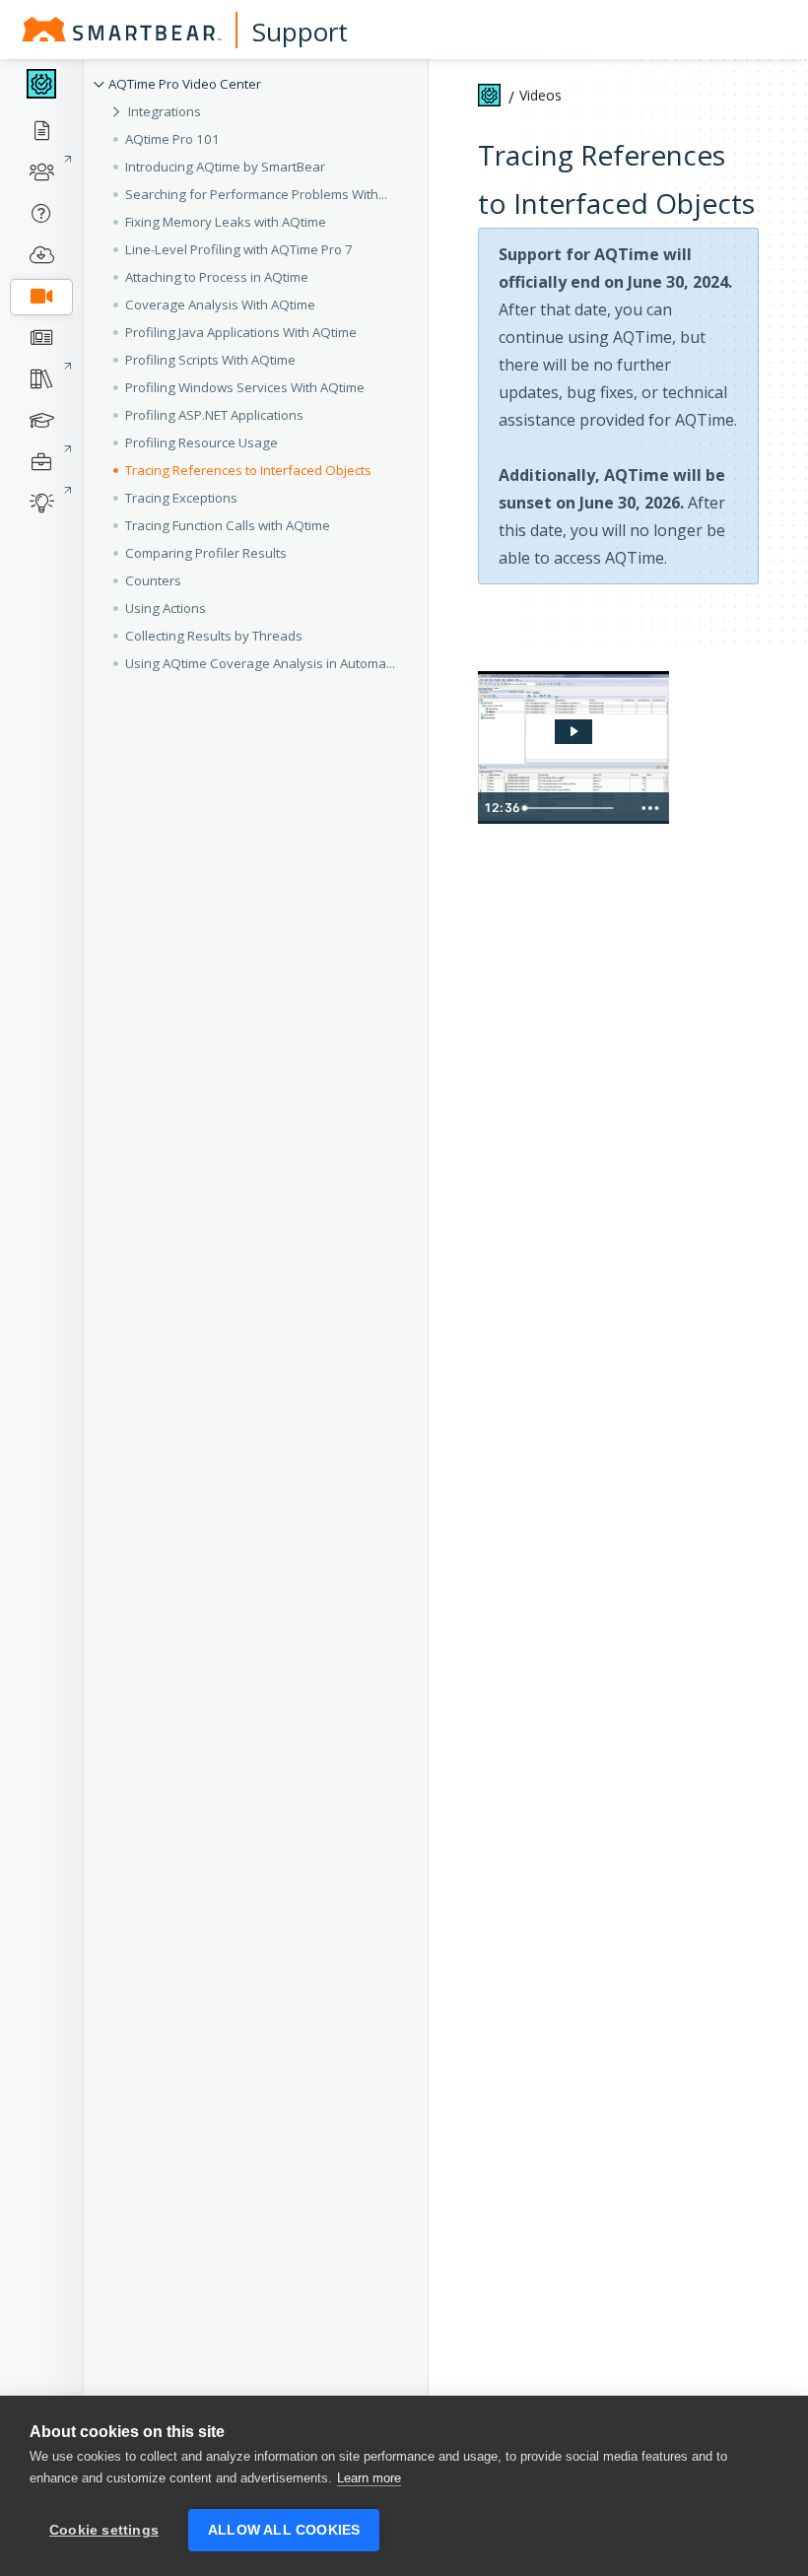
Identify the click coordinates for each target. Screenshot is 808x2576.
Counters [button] (153, 580)
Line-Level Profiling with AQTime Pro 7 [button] (239, 249)
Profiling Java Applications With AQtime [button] (241, 332)
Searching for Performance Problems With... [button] (256, 194)
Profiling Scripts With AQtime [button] (210, 360)
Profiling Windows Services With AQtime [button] (245, 387)
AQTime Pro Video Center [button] (185, 84)
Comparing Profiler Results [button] (206, 553)
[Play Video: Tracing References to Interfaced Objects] (573, 731)
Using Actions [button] (166, 608)
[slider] (573, 808)
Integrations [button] (165, 111)
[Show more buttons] (650, 808)
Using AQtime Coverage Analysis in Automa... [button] (260, 663)
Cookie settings (104, 2530)
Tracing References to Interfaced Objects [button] (248, 470)
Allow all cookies (284, 2530)
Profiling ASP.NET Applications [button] (214, 415)
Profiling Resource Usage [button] (202, 442)
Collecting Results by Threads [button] (214, 636)
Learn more (369, 2478)
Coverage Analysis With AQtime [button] (220, 305)
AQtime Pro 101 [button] (172, 139)
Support (300, 32)
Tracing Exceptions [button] (181, 498)
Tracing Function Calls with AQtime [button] (228, 525)
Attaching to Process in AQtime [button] (217, 277)
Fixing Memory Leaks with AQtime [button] (226, 222)
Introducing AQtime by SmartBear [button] (225, 167)
